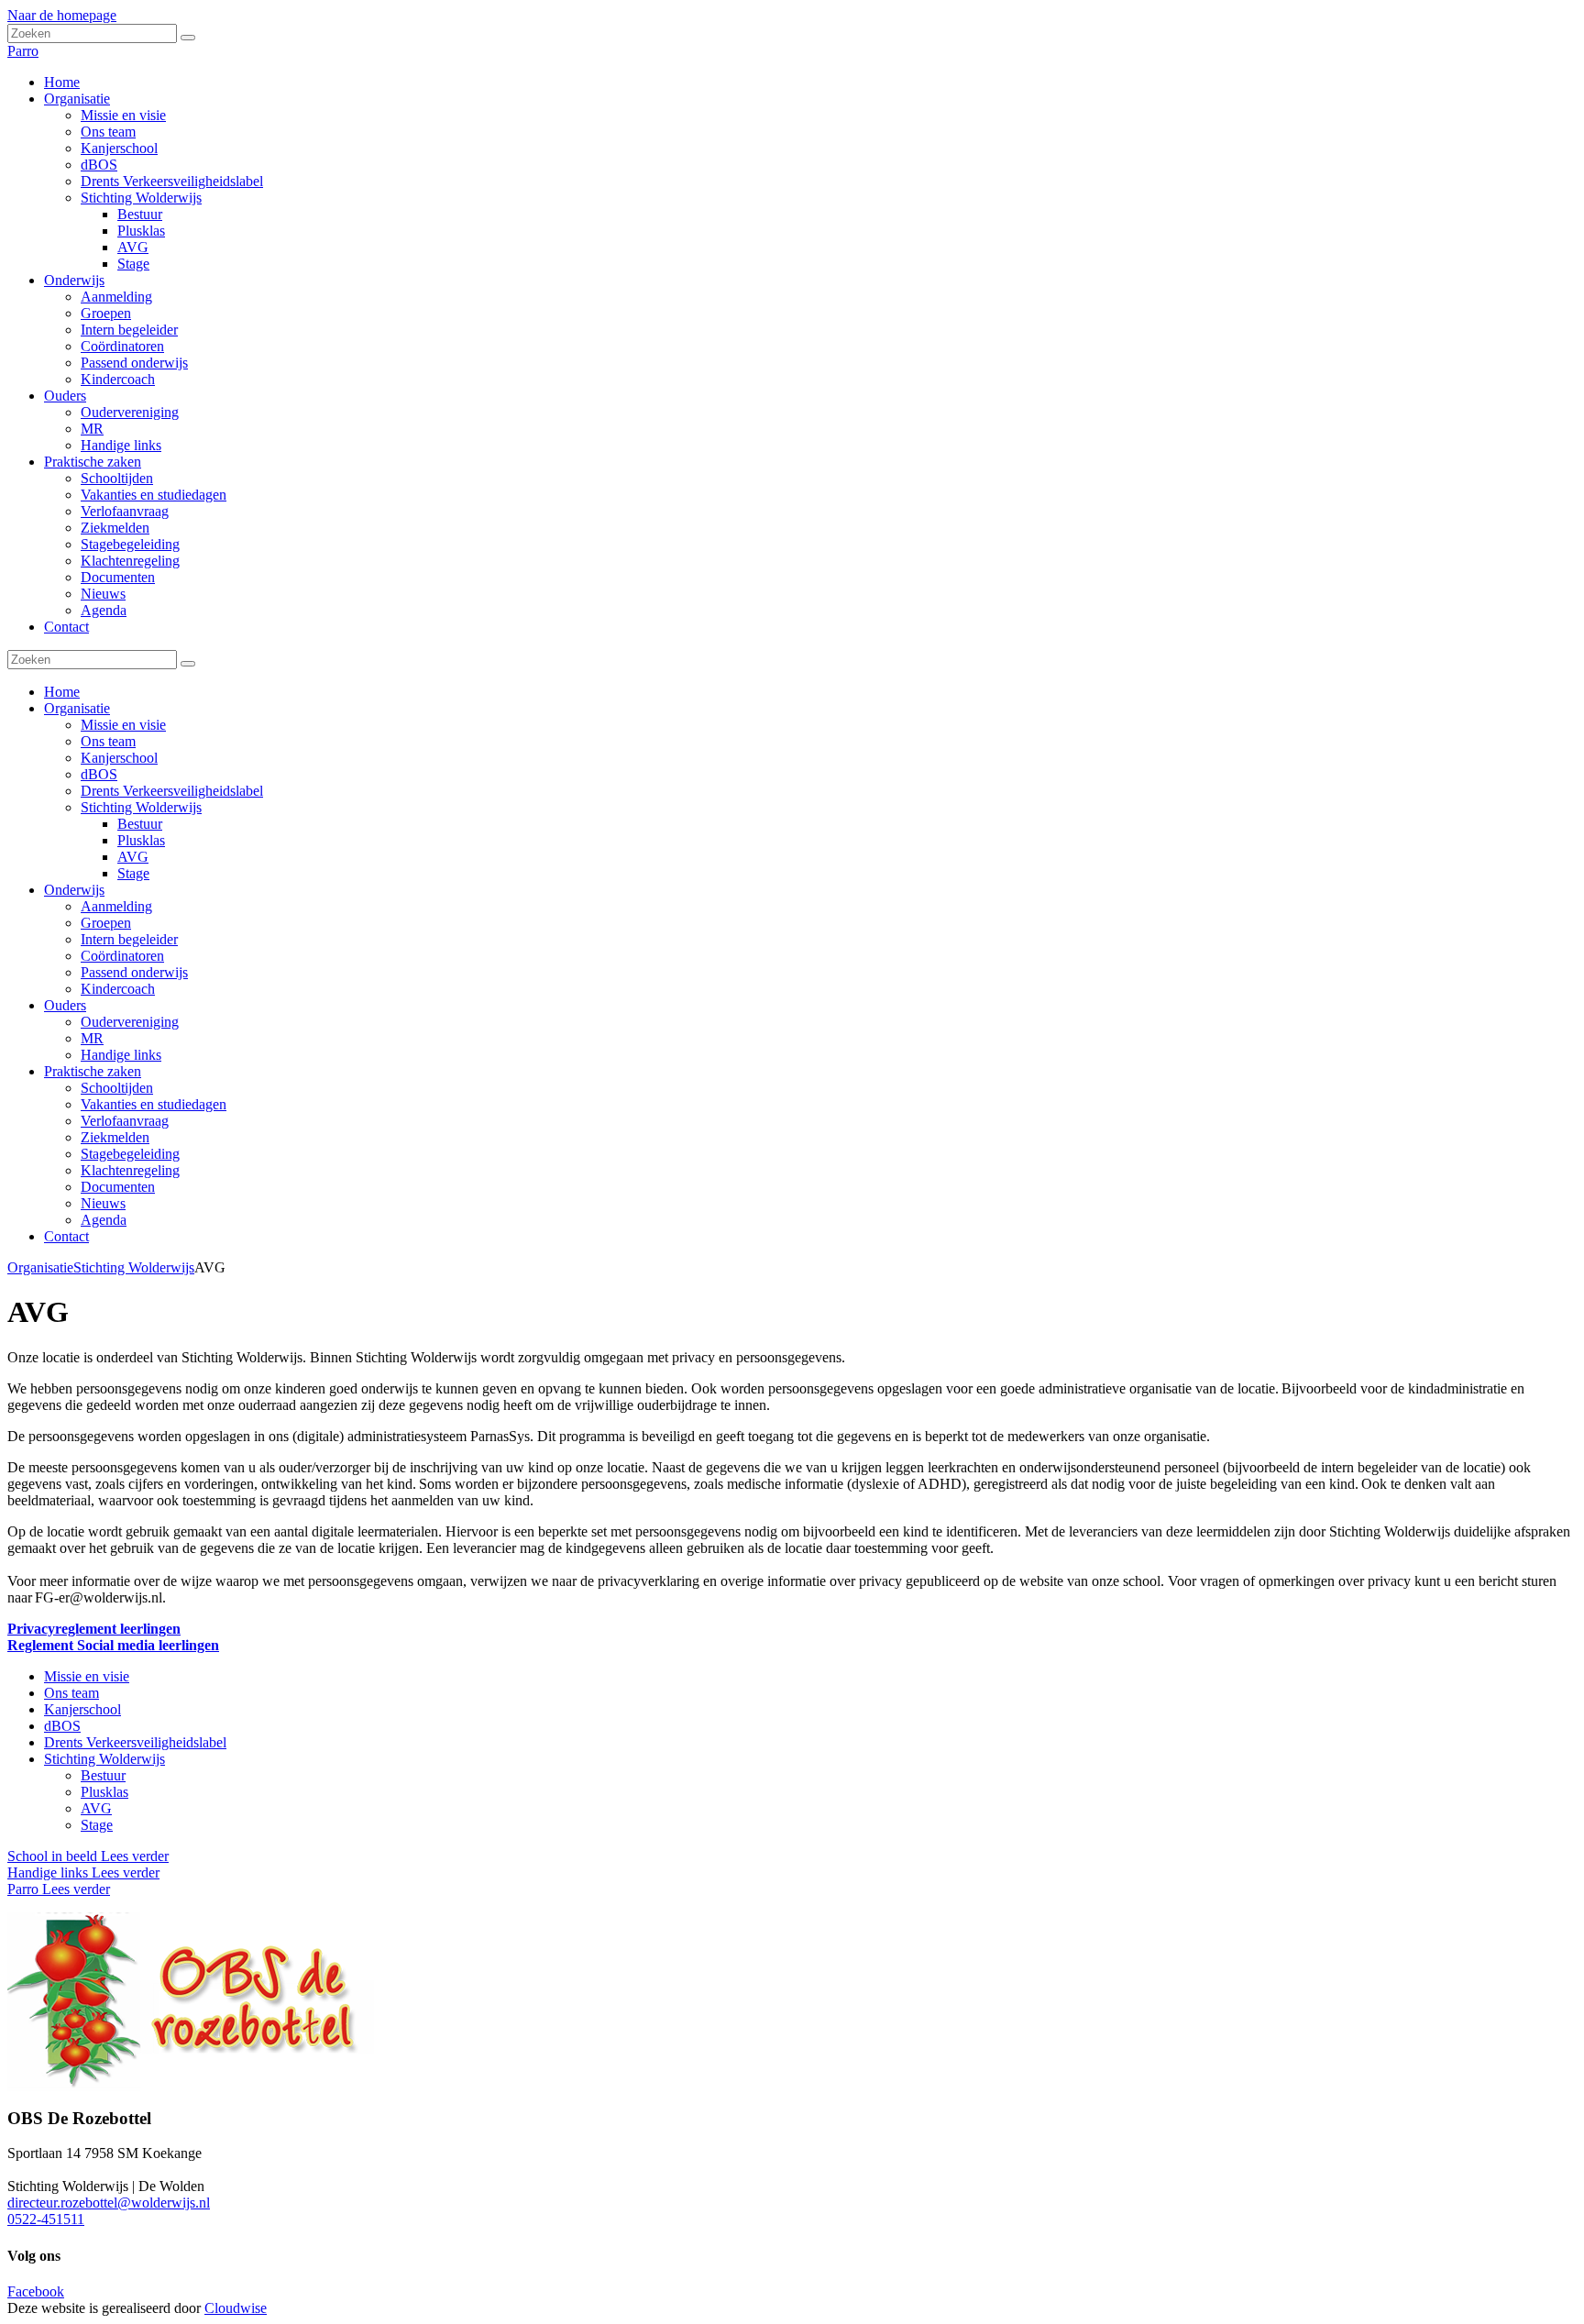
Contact (66, 1236)
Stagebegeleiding (130, 1154)
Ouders (65, 1005)
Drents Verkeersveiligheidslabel (172, 791)
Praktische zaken (93, 1071)
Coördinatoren (122, 956)
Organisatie (77, 708)
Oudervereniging (130, 1022)
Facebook (36, 2291)
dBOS (99, 774)
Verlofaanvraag (125, 1121)
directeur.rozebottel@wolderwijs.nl (109, 2203)
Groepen (106, 923)
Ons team (108, 741)
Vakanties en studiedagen (154, 1104)
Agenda (104, 1220)
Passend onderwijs (134, 972)
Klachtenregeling (130, 1170)
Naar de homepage (62, 15)
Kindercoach (118, 989)
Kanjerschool (119, 758)
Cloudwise (236, 2308)
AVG (133, 857)
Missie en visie (123, 725)
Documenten (118, 1187)
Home (62, 692)
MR (92, 1038)
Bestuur (140, 824)
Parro (23, 51)
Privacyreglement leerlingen (94, 1629)
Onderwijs (74, 890)
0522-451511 (46, 2219)
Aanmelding (116, 906)
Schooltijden (117, 1088)
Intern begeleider (129, 939)
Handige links (121, 1055)
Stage (133, 873)
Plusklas (141, 840)
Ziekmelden (115, 1137)
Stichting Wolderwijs (141, 807)
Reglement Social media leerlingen (113, 1645)
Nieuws (103, 1203)
